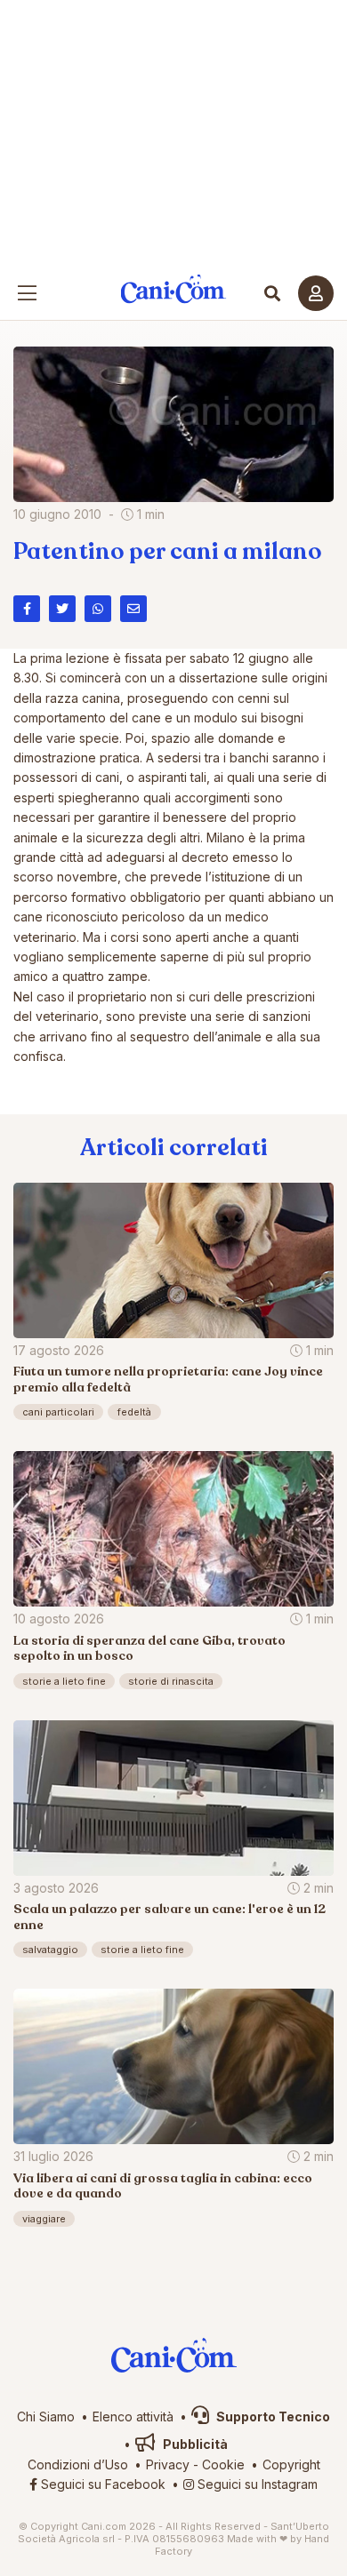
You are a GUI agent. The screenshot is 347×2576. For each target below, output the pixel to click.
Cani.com (174, 289)
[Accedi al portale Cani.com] (316, 293)
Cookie (223, 2464)
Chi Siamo (46, 2416)
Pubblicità (194, 2444)
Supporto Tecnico (272, 2416)
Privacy (168, 2464)
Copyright (291, 2464)
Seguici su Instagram (256, 2484)
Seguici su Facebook (101, 2484)
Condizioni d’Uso (78, 2464)
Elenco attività (133, 2416)
